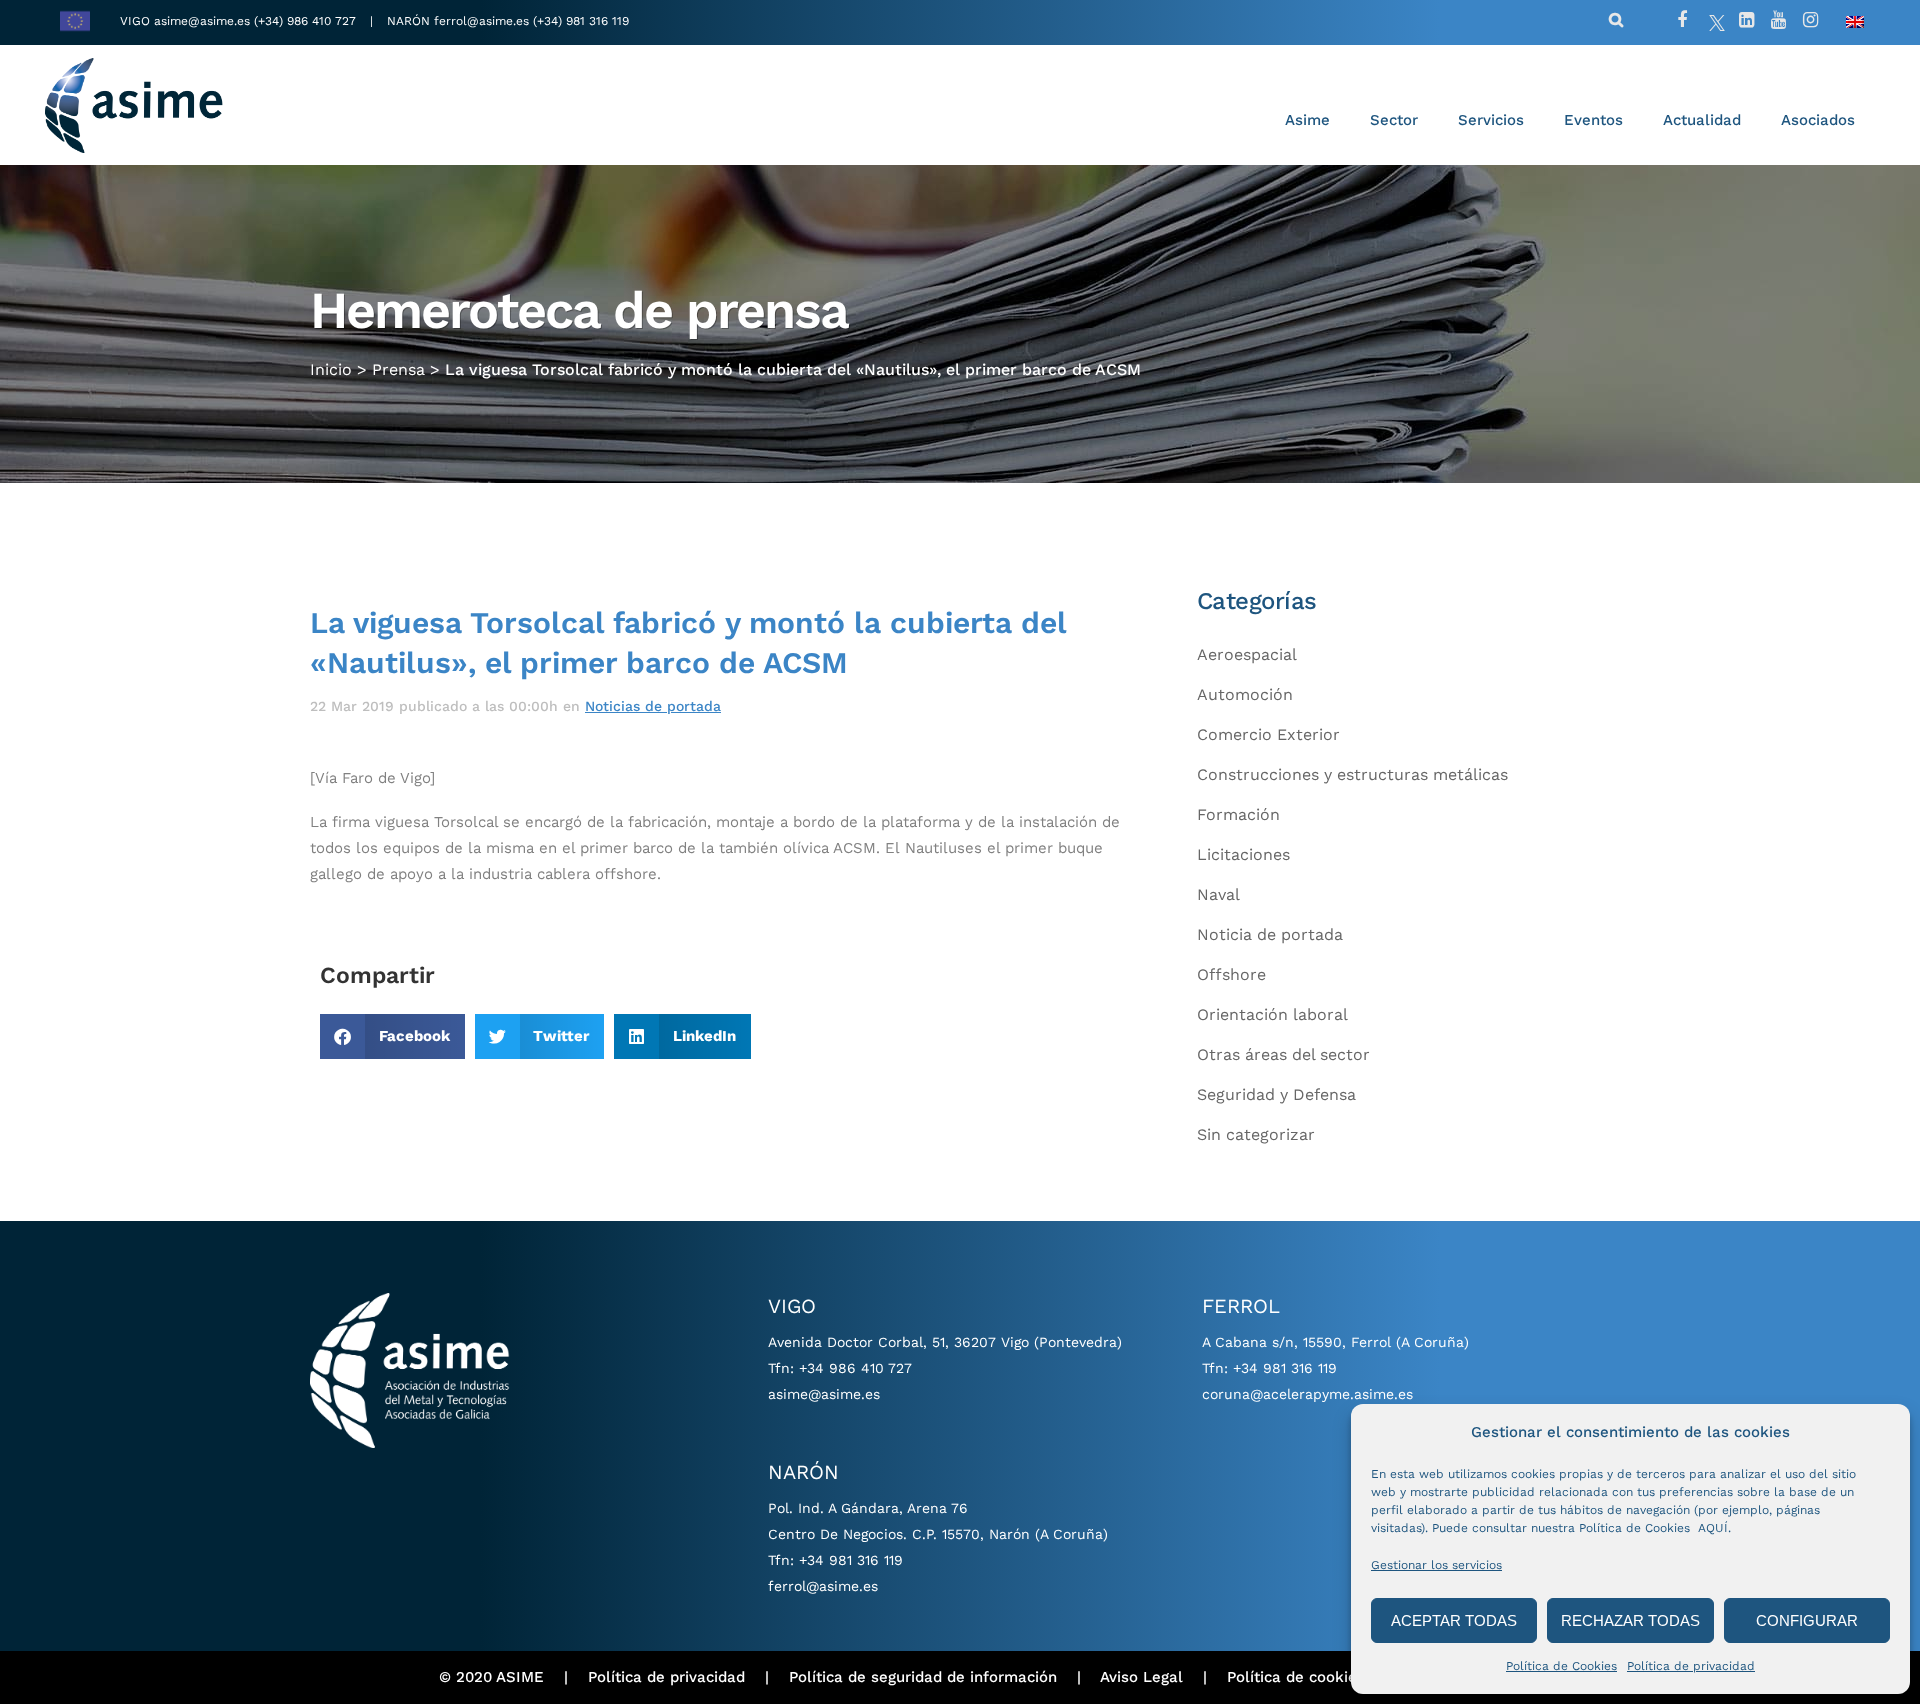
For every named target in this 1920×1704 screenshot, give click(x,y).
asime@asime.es (202, 21)
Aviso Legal (1141, 1677)
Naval (1218, 894)
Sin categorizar (1256, 1134)
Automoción (1245, 694)
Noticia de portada (1270, 934)
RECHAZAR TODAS (1630, 1620)
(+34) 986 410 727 (307, 21)
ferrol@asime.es (481, 21)
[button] (392, 1036)
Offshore (1231, 974)
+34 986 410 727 (855, 1368)
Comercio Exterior (1268, 734)
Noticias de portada (653, 706)
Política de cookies (1296, 1677)
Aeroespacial (1247, 654)
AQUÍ (1713, 1528)
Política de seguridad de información (923, 1677)
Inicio (331, 369)
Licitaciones (1243, 854)
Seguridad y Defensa (1276, 1094)
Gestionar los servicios (1436, 1565)
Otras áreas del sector (1283, 1054)
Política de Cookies (1561, 1666)
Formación (1238, 814)
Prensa (398, 369)
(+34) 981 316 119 (581, 21)
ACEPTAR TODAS (1454, 1620)
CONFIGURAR (1807, 1620)
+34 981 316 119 (851, 1560)
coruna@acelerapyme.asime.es (1307, 1394)
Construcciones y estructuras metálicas (1352, 774)
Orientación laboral (1272, 1014)
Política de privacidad (1691, 1666)
